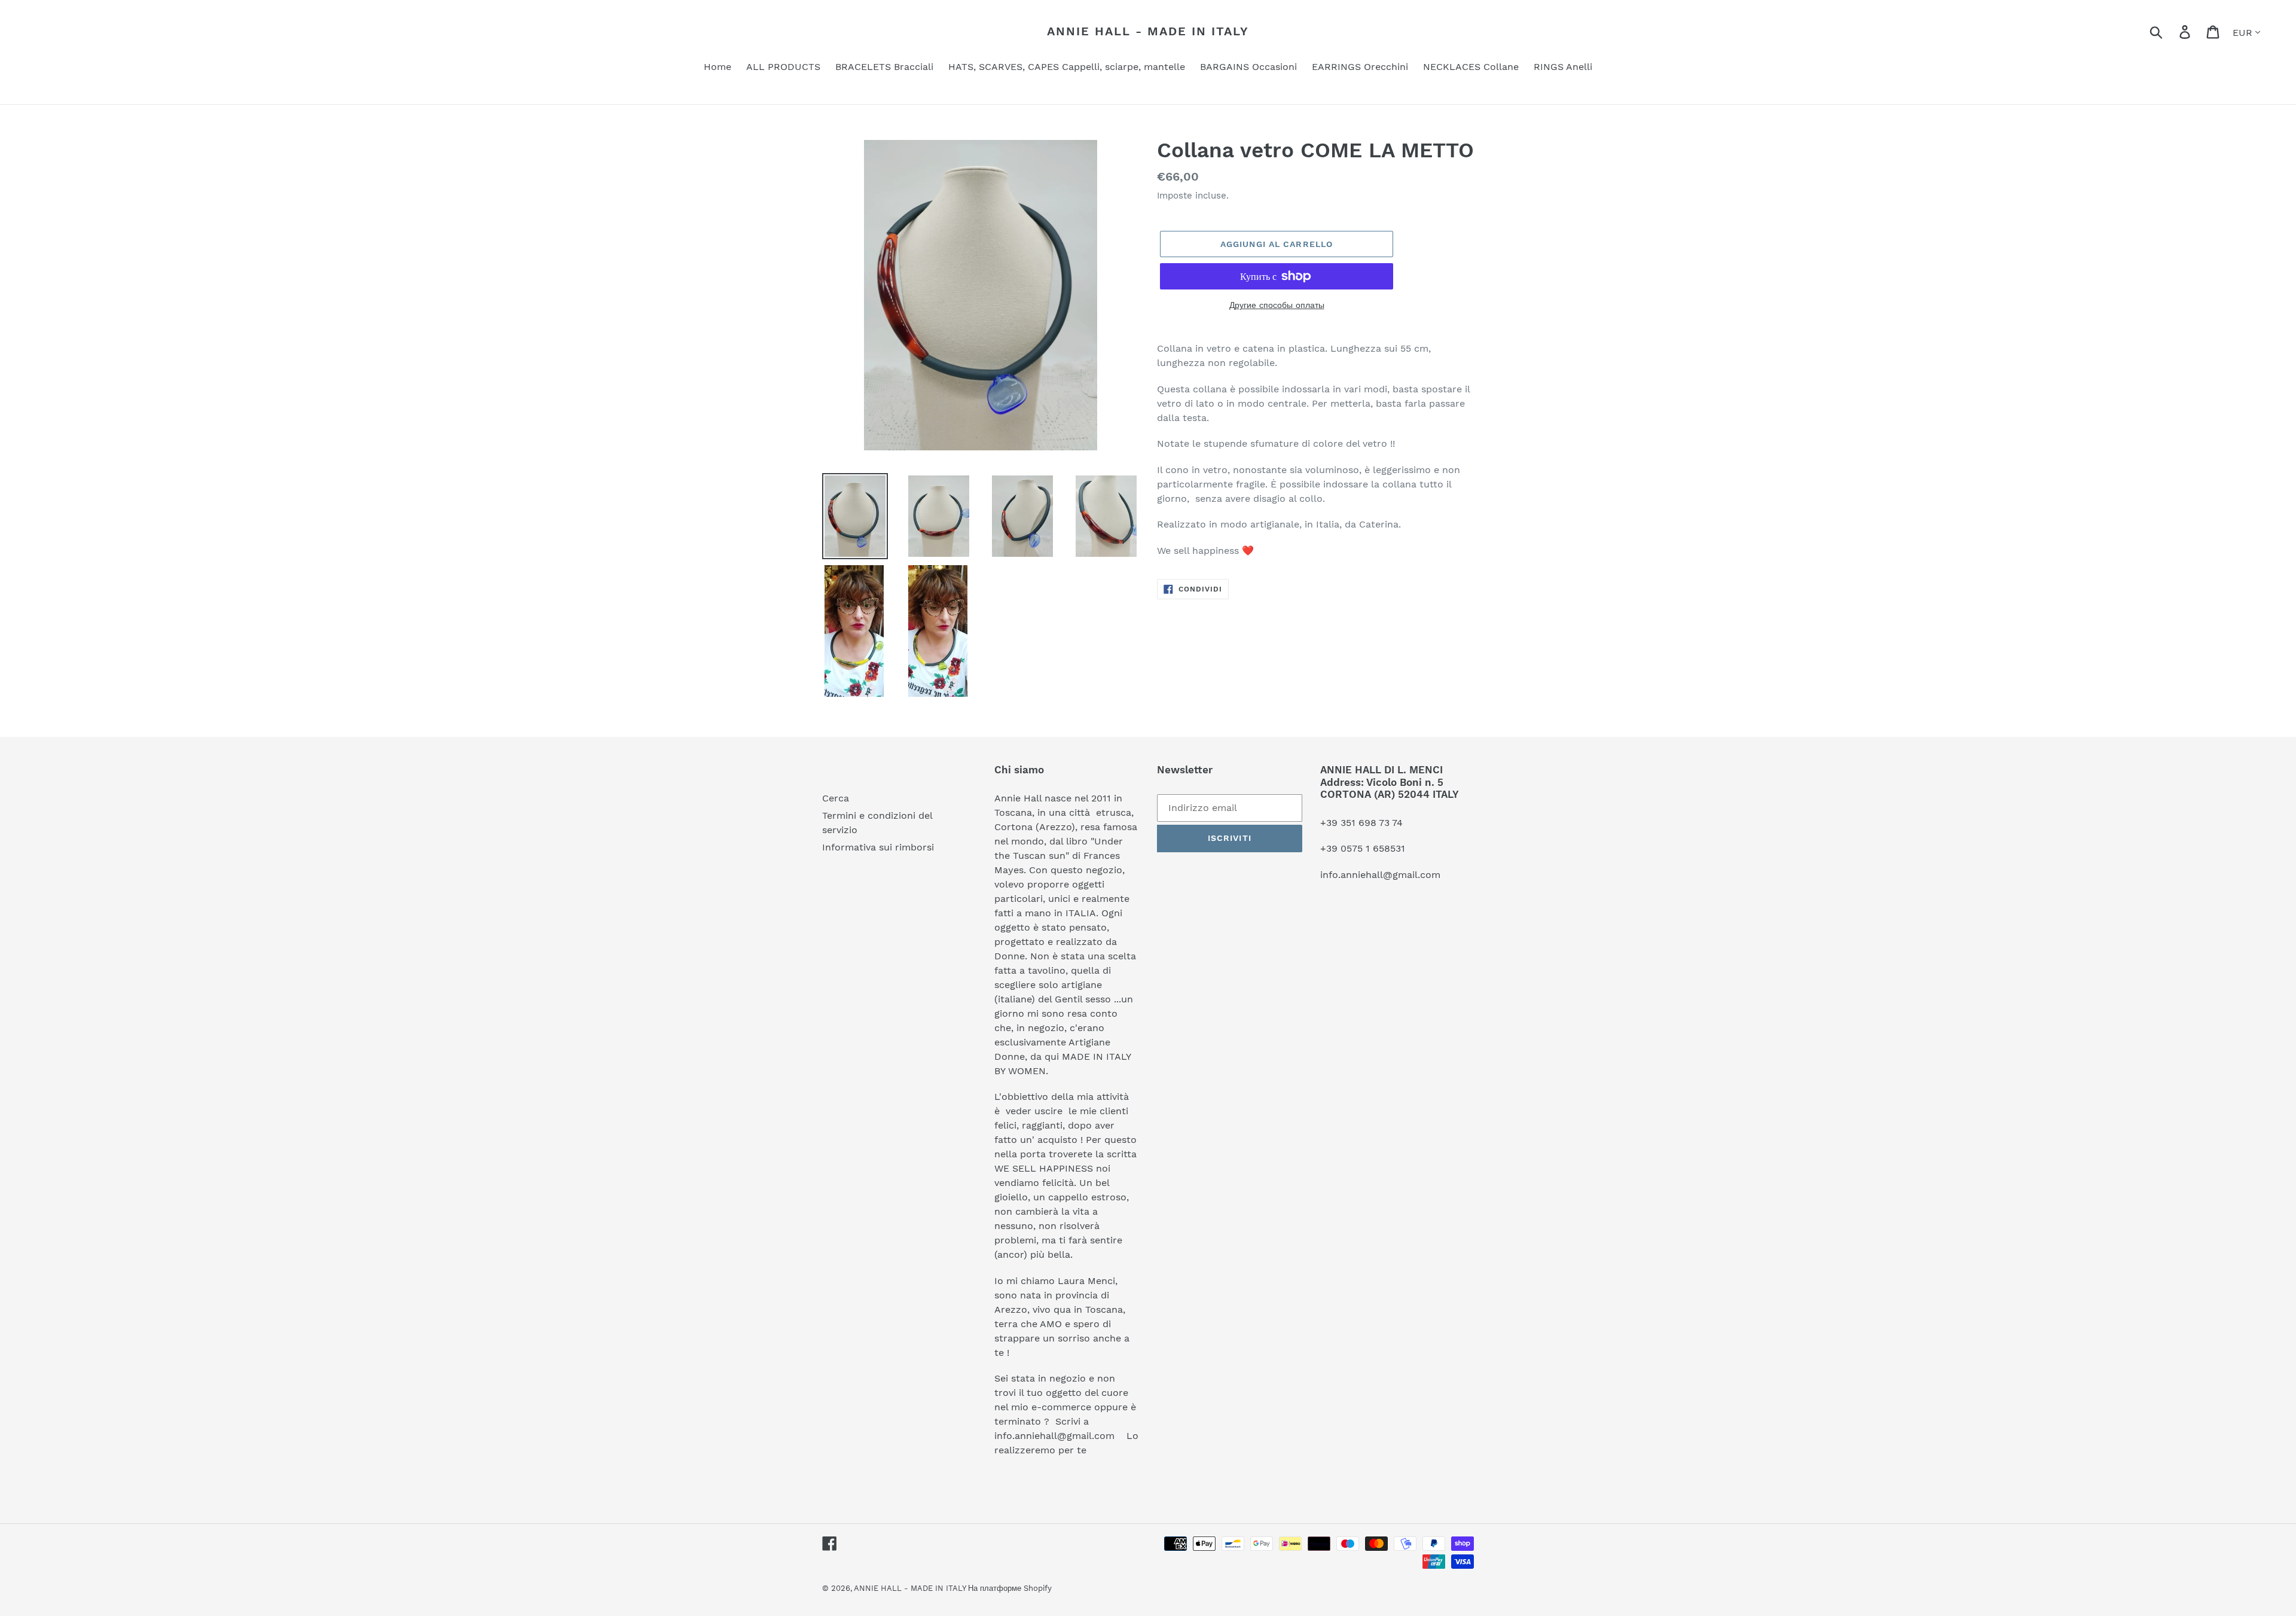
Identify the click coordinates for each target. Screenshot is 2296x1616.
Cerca (836, 798)
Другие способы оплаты (1277, 305)
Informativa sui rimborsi (878, 847)
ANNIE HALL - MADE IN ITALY (1148, 31)
